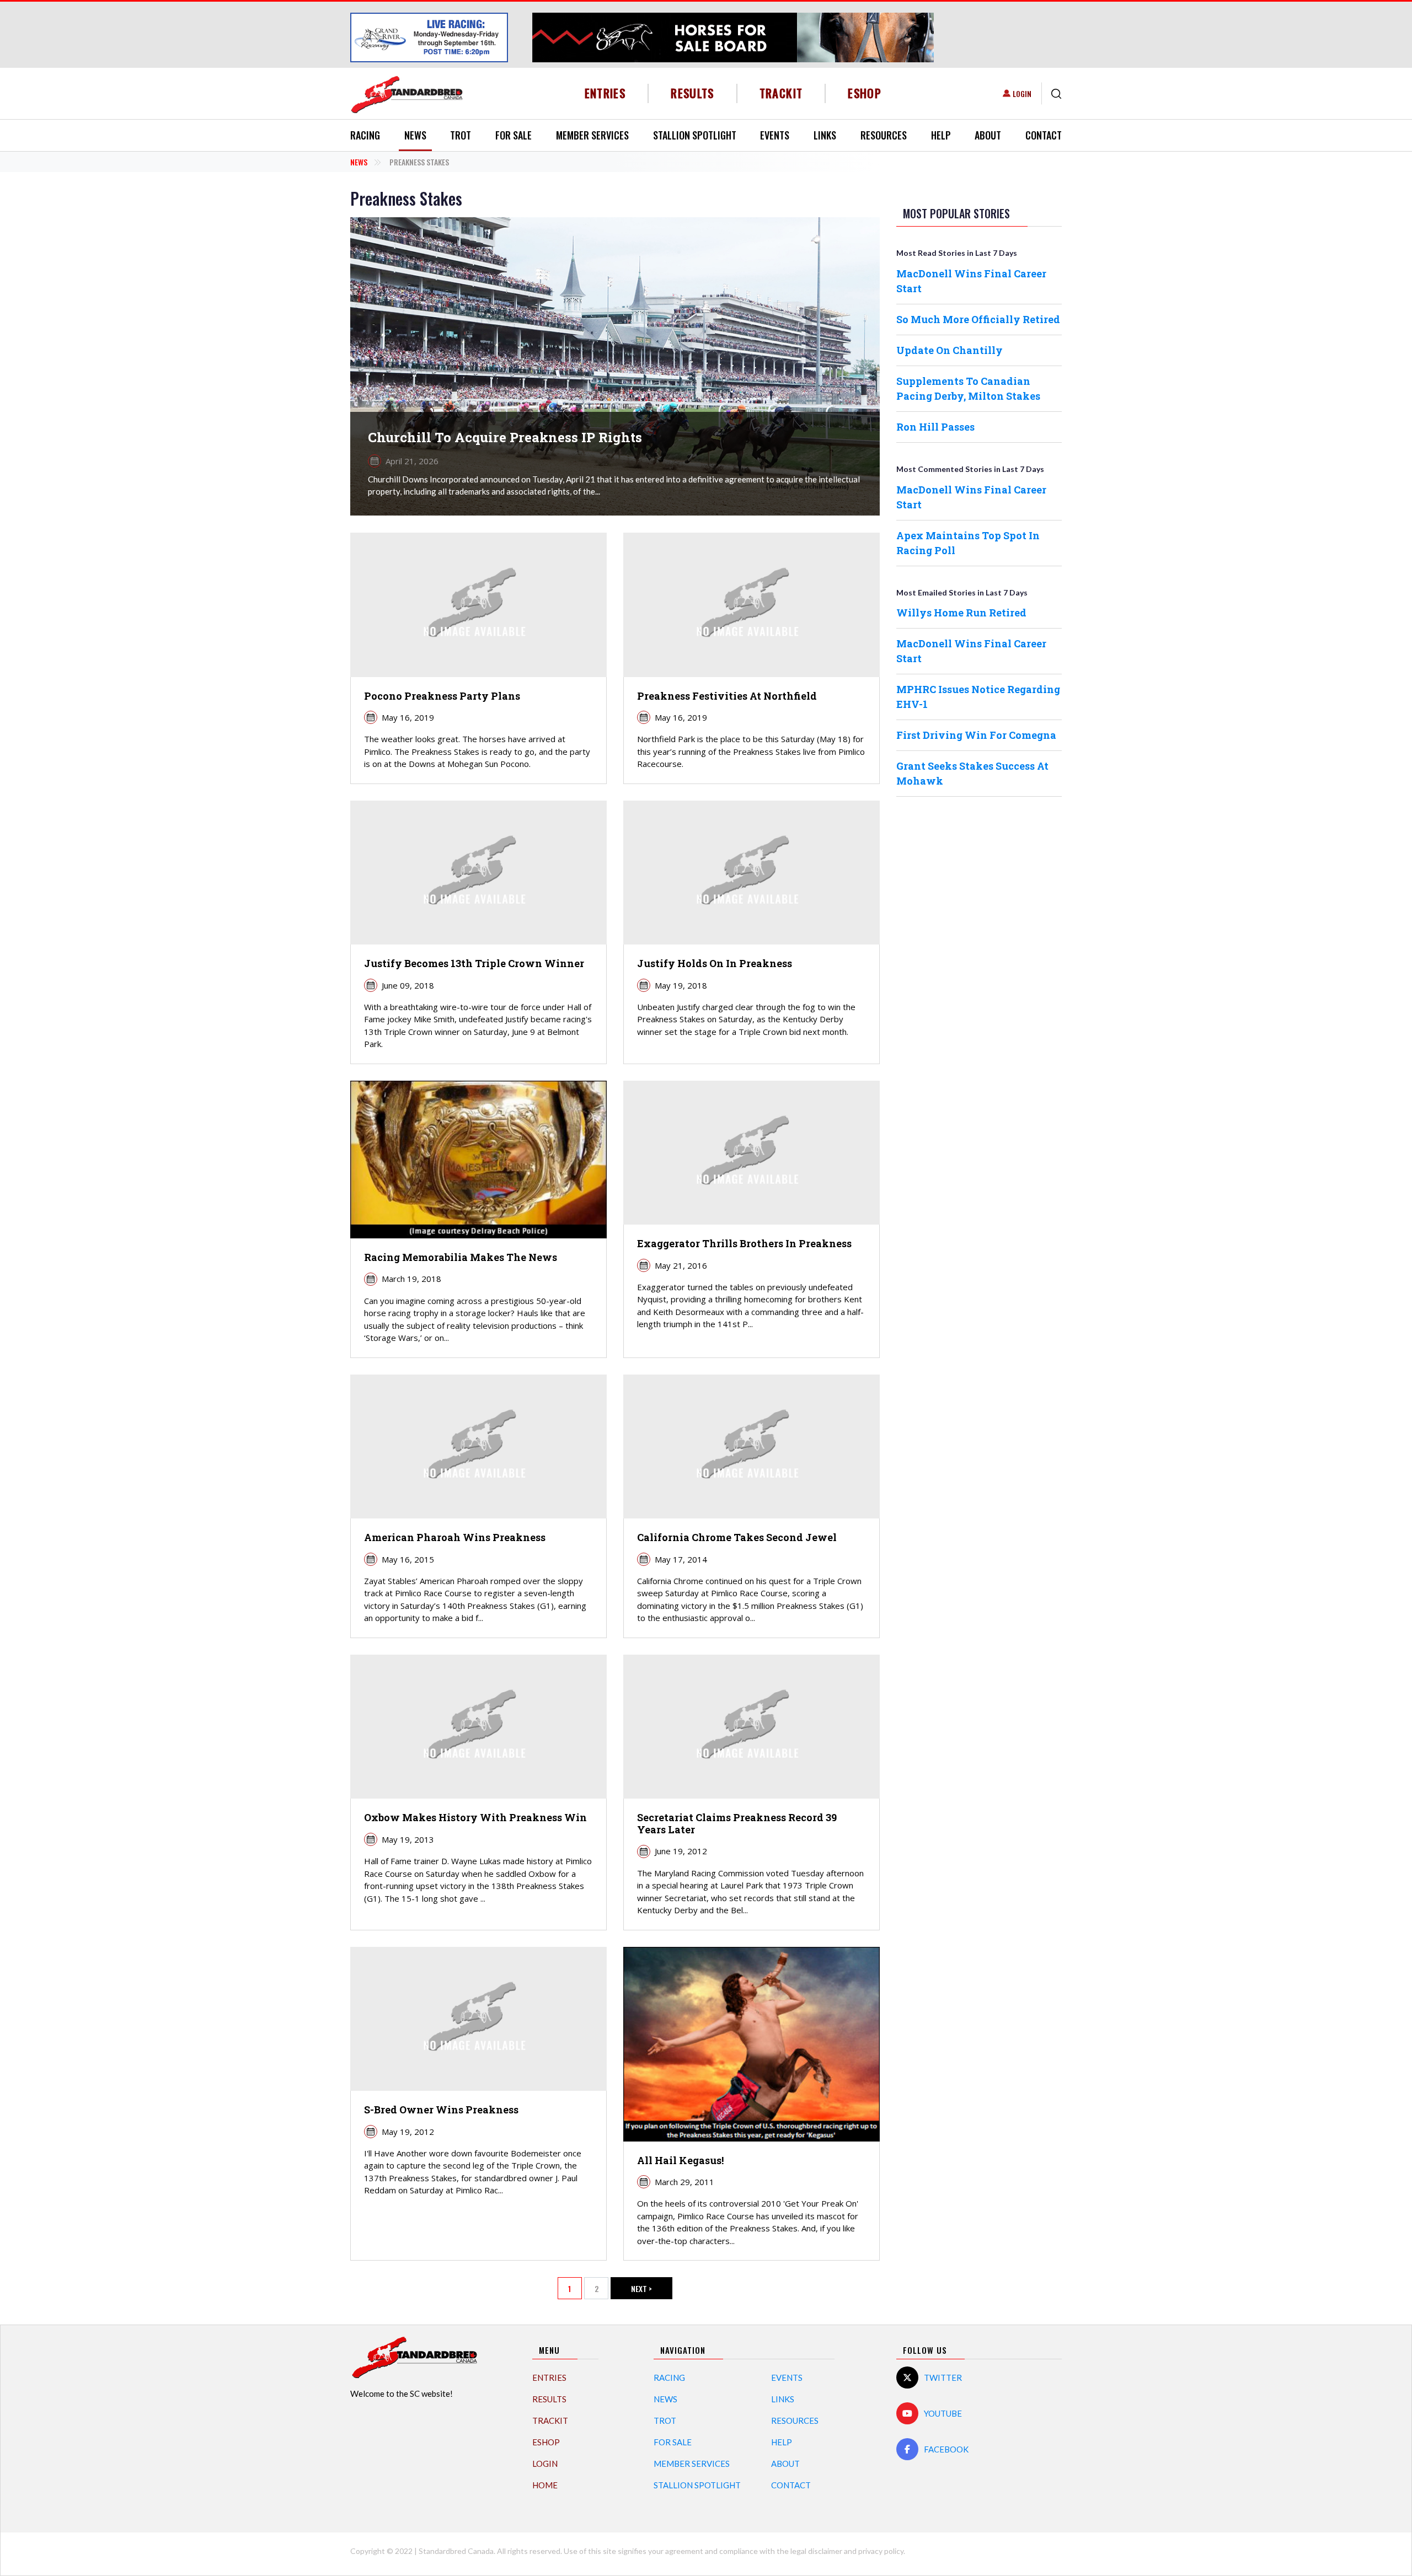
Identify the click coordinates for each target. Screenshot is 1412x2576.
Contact (1044, 135)
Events (775, 135)
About (988, 135)
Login (1022, 93)
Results (692, 93)
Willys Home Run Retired (961, 613)
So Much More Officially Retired (978, 319)
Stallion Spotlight (695, 135)
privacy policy (881, 2551)
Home (545, 2485)
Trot (461, 135)
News (415, 135)
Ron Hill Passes (935, 427)
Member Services (592, 135)
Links (825, 135)
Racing (365, 135)
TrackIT (781, 93)
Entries (605, 93)
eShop (865, 93)
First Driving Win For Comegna (976, 735)
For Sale (514, 135)
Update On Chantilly (950, 350)
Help (941, 135)
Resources (884, 135)
